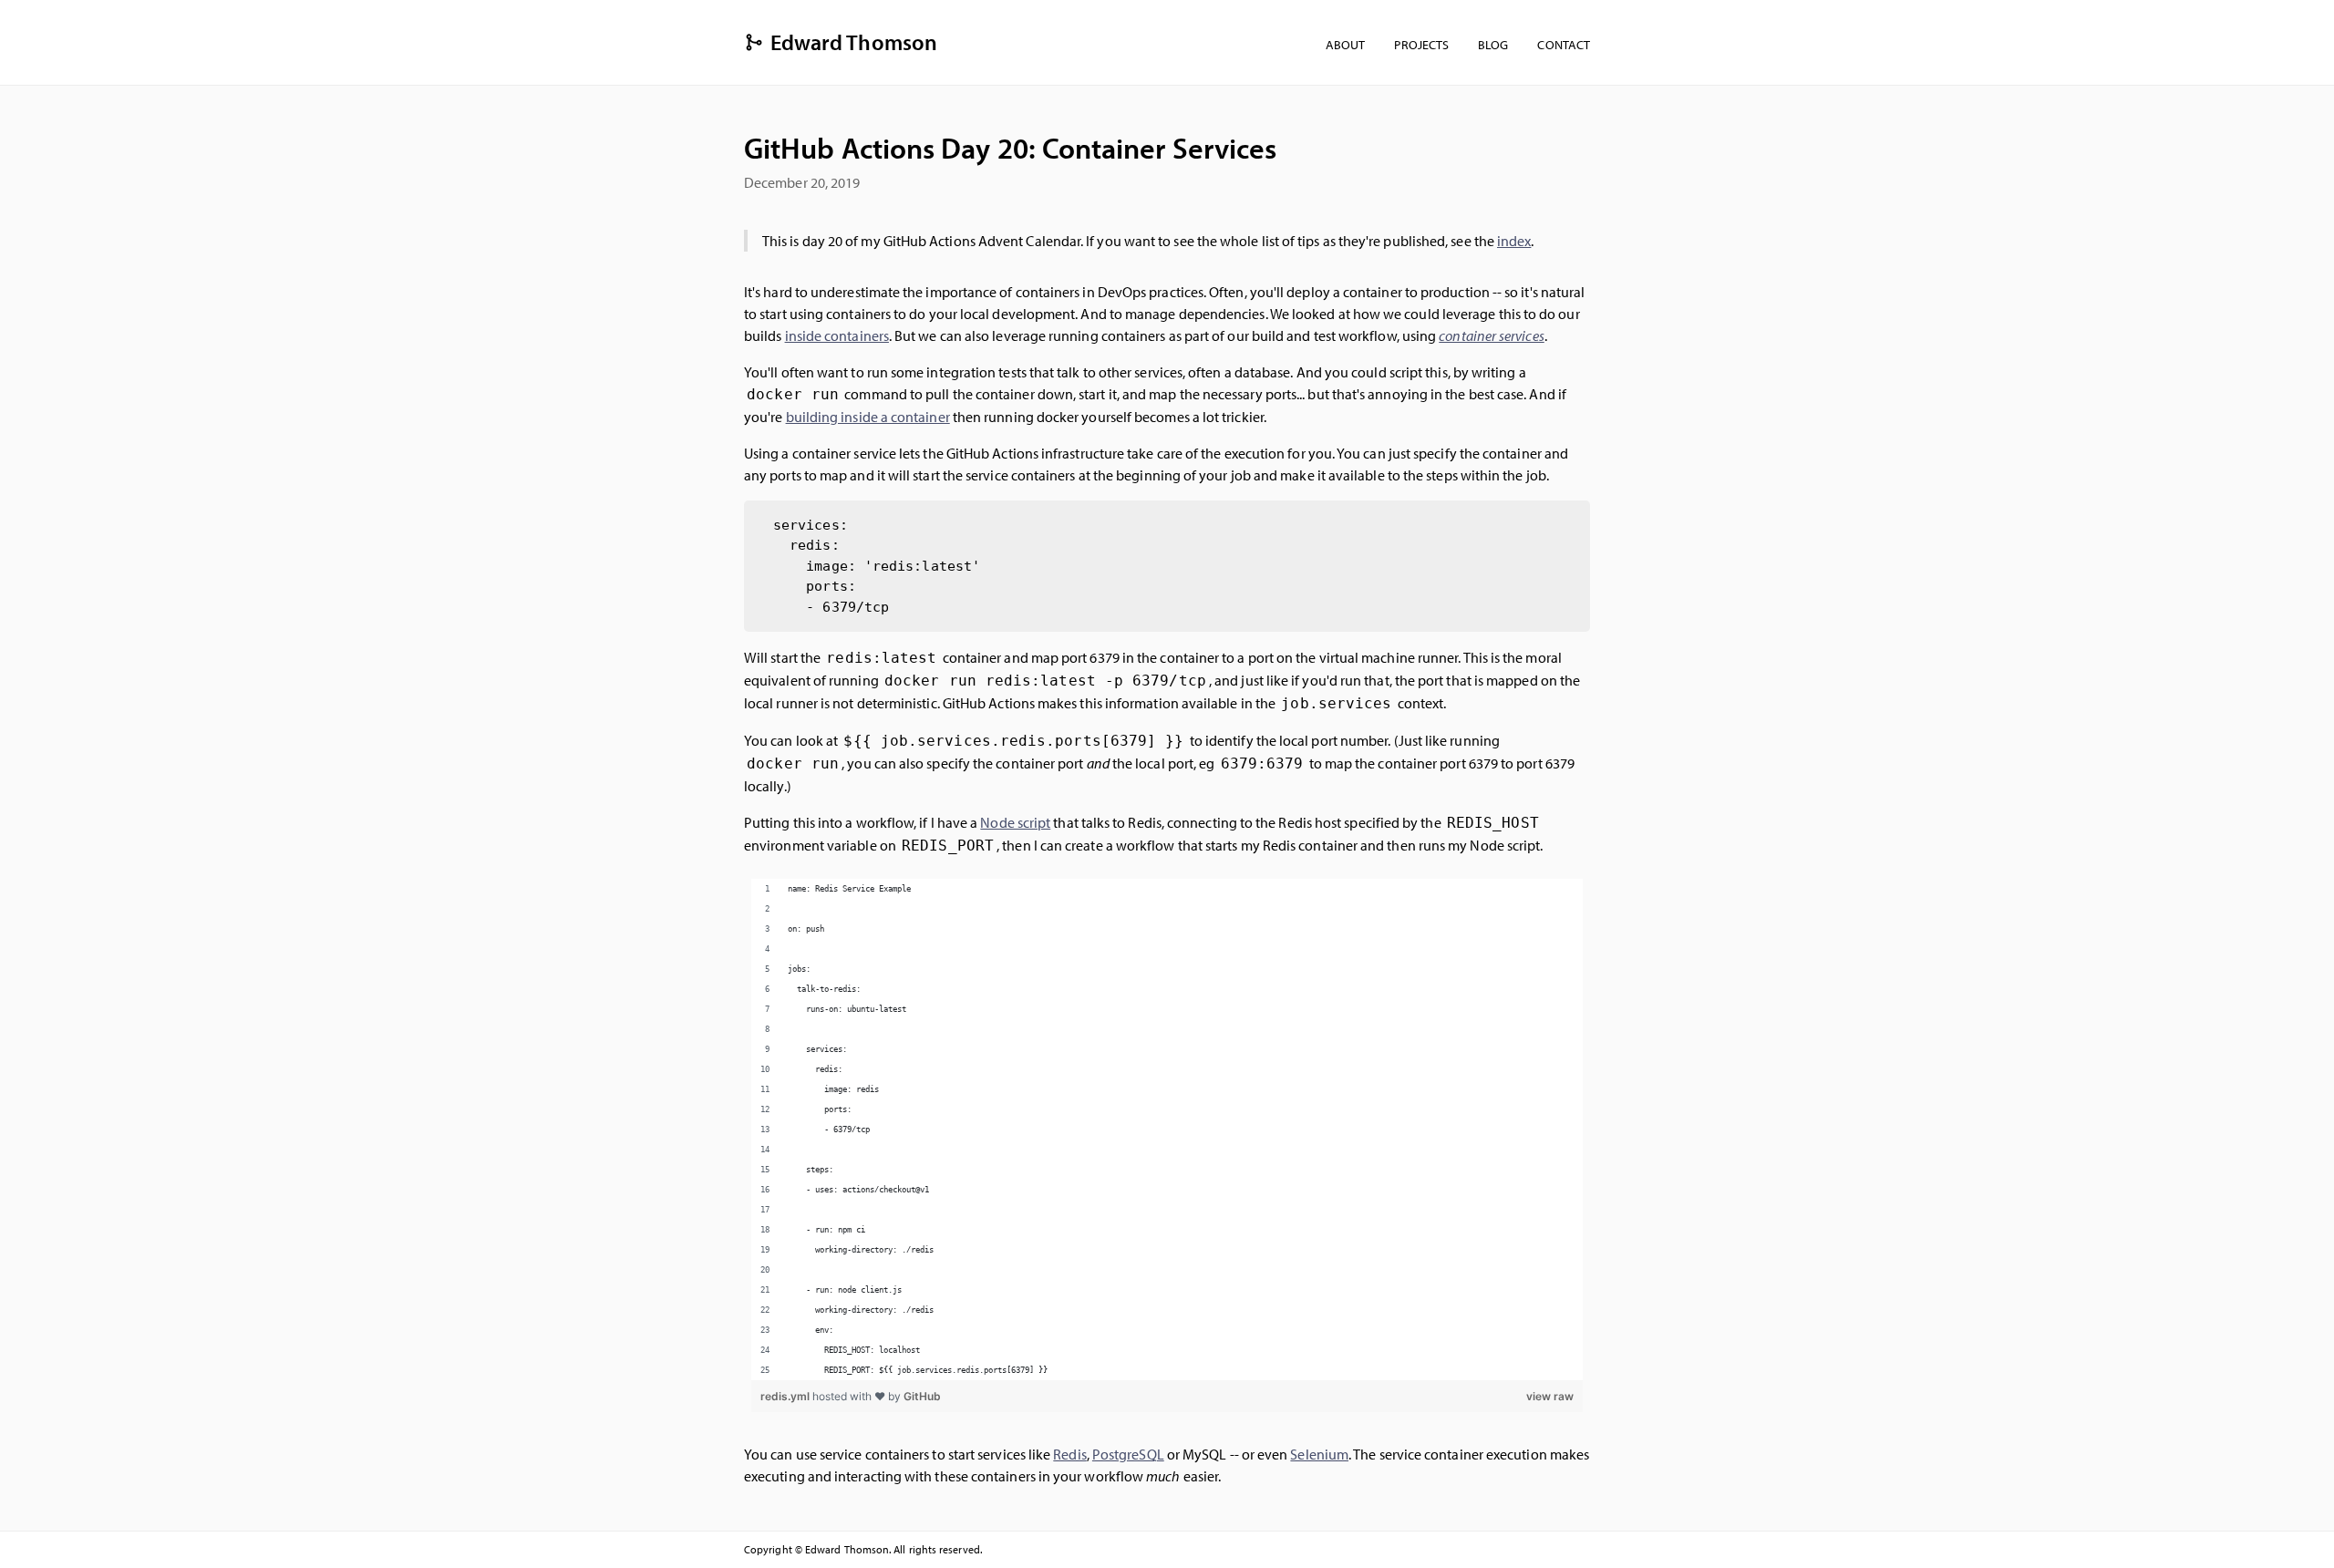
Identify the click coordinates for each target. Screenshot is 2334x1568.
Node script (1015, 822)
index (1514, 241)
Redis (1069, 1454)
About (1345, 44)
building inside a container (868, 417)
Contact (1564, 44)
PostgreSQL (1128, 1454)
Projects (1421, 44)
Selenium (1319, 1454)
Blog (1493, 44)
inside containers (837, 335)
